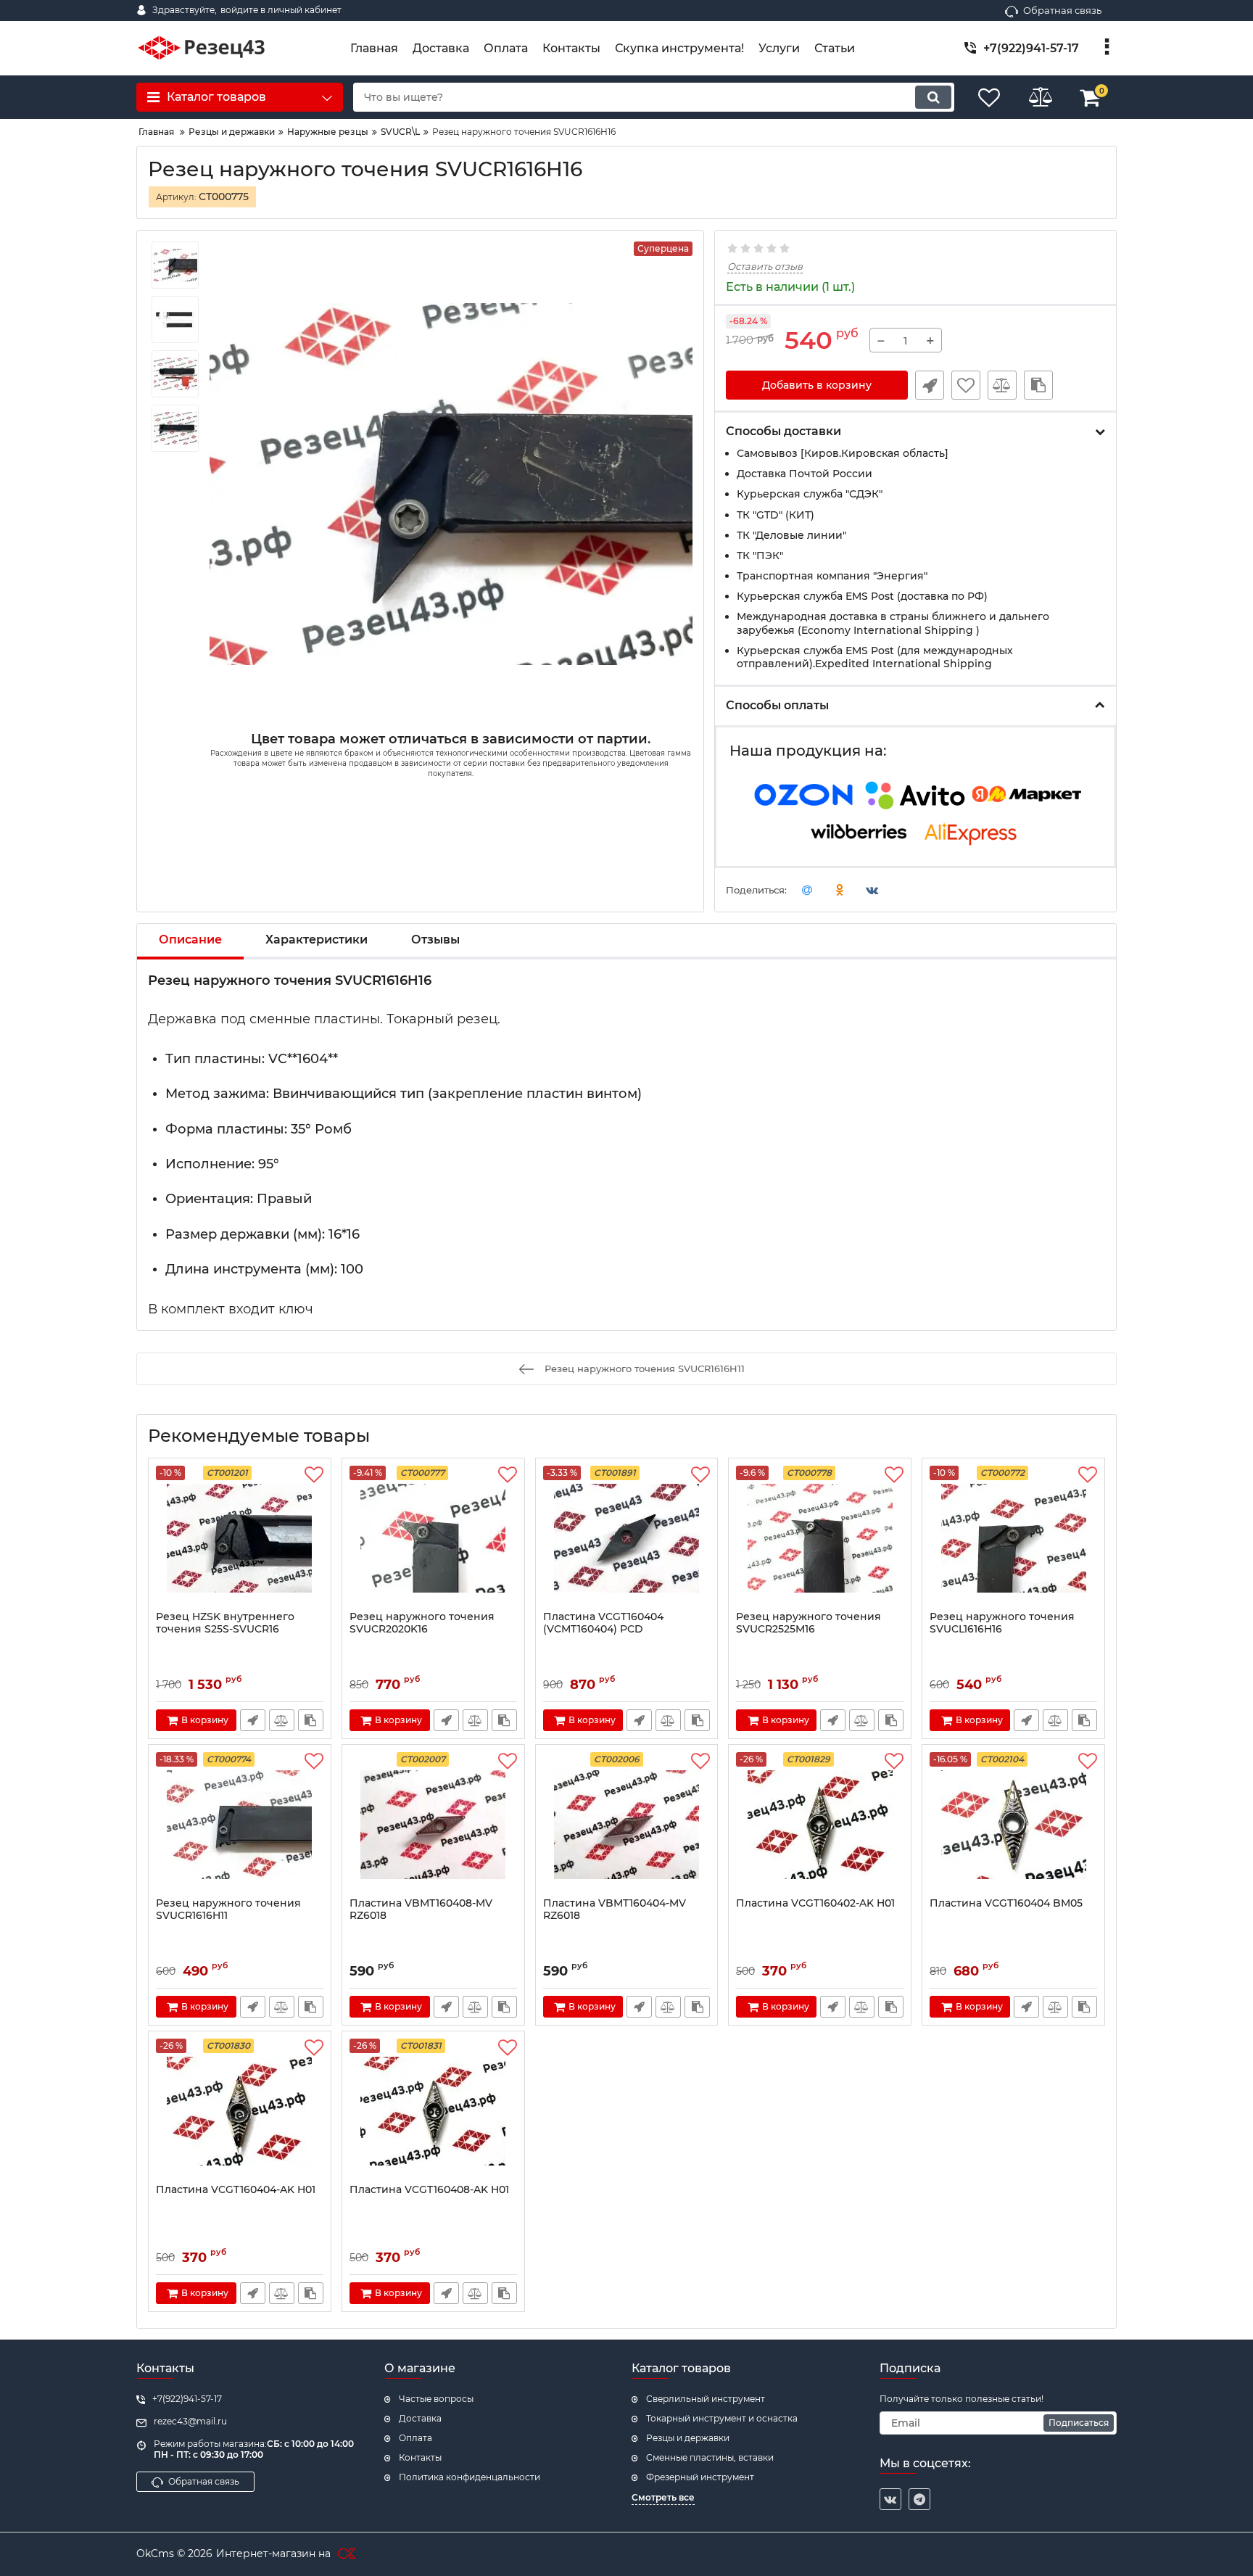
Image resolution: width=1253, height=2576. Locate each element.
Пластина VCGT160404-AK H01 (236, 2190)
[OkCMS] (345, 2554)
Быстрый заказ (930, 385)
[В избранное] (966, 385)
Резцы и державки (688, 2438)
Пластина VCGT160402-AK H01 (815, 1903)
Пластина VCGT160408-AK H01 (429, 2190)
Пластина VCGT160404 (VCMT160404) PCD (603, 1623)
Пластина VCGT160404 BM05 (1006, 1903)
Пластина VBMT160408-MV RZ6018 (421, 1910)
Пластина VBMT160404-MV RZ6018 (615, 1910)
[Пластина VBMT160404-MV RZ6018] (627, 1825)
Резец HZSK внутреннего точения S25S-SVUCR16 (225, 1623)
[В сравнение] (1002, 385)
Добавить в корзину (817, 385)
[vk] (890, 2499)
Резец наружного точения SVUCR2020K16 (422, 1623)
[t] (919, 2499)
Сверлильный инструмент (706, 2399)
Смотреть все (663, 2497)
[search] (933, 97)
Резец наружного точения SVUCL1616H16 (1002, 1623)
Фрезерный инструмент (700, 2477)
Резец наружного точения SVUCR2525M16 (809, 1623)
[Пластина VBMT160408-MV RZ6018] (433, 1825)
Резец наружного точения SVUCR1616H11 (228, 1910)
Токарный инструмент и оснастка (722, 2418)
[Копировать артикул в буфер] (1038, 385)
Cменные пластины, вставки (710, 2457)
